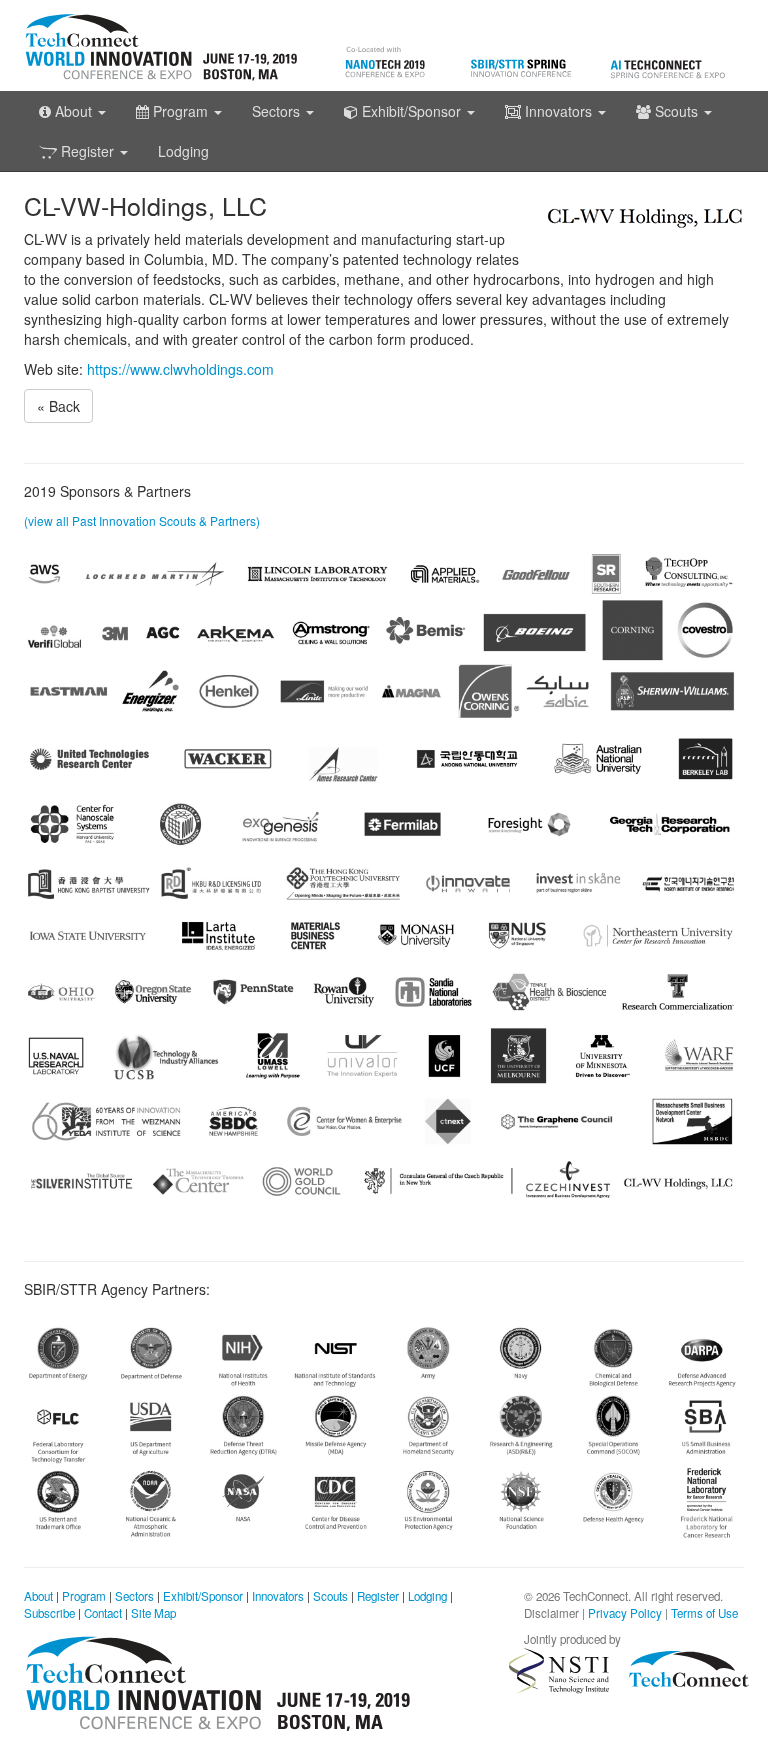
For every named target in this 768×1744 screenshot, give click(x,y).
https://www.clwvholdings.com (180, 369)
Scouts (330, 1596)
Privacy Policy (625, 1613)
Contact (103, 1613)
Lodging (183, 151)
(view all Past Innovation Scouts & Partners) (142, 520)
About (38, 1596)
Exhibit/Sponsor (203, 1596)
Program (84, 1596)
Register (378, 1596)
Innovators (278, 1596)
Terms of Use (704, 1613)
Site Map (153, 1613)
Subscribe (49, 1613)
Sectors (134, 1596)
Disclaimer (551, 1613)
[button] (72, 111)
